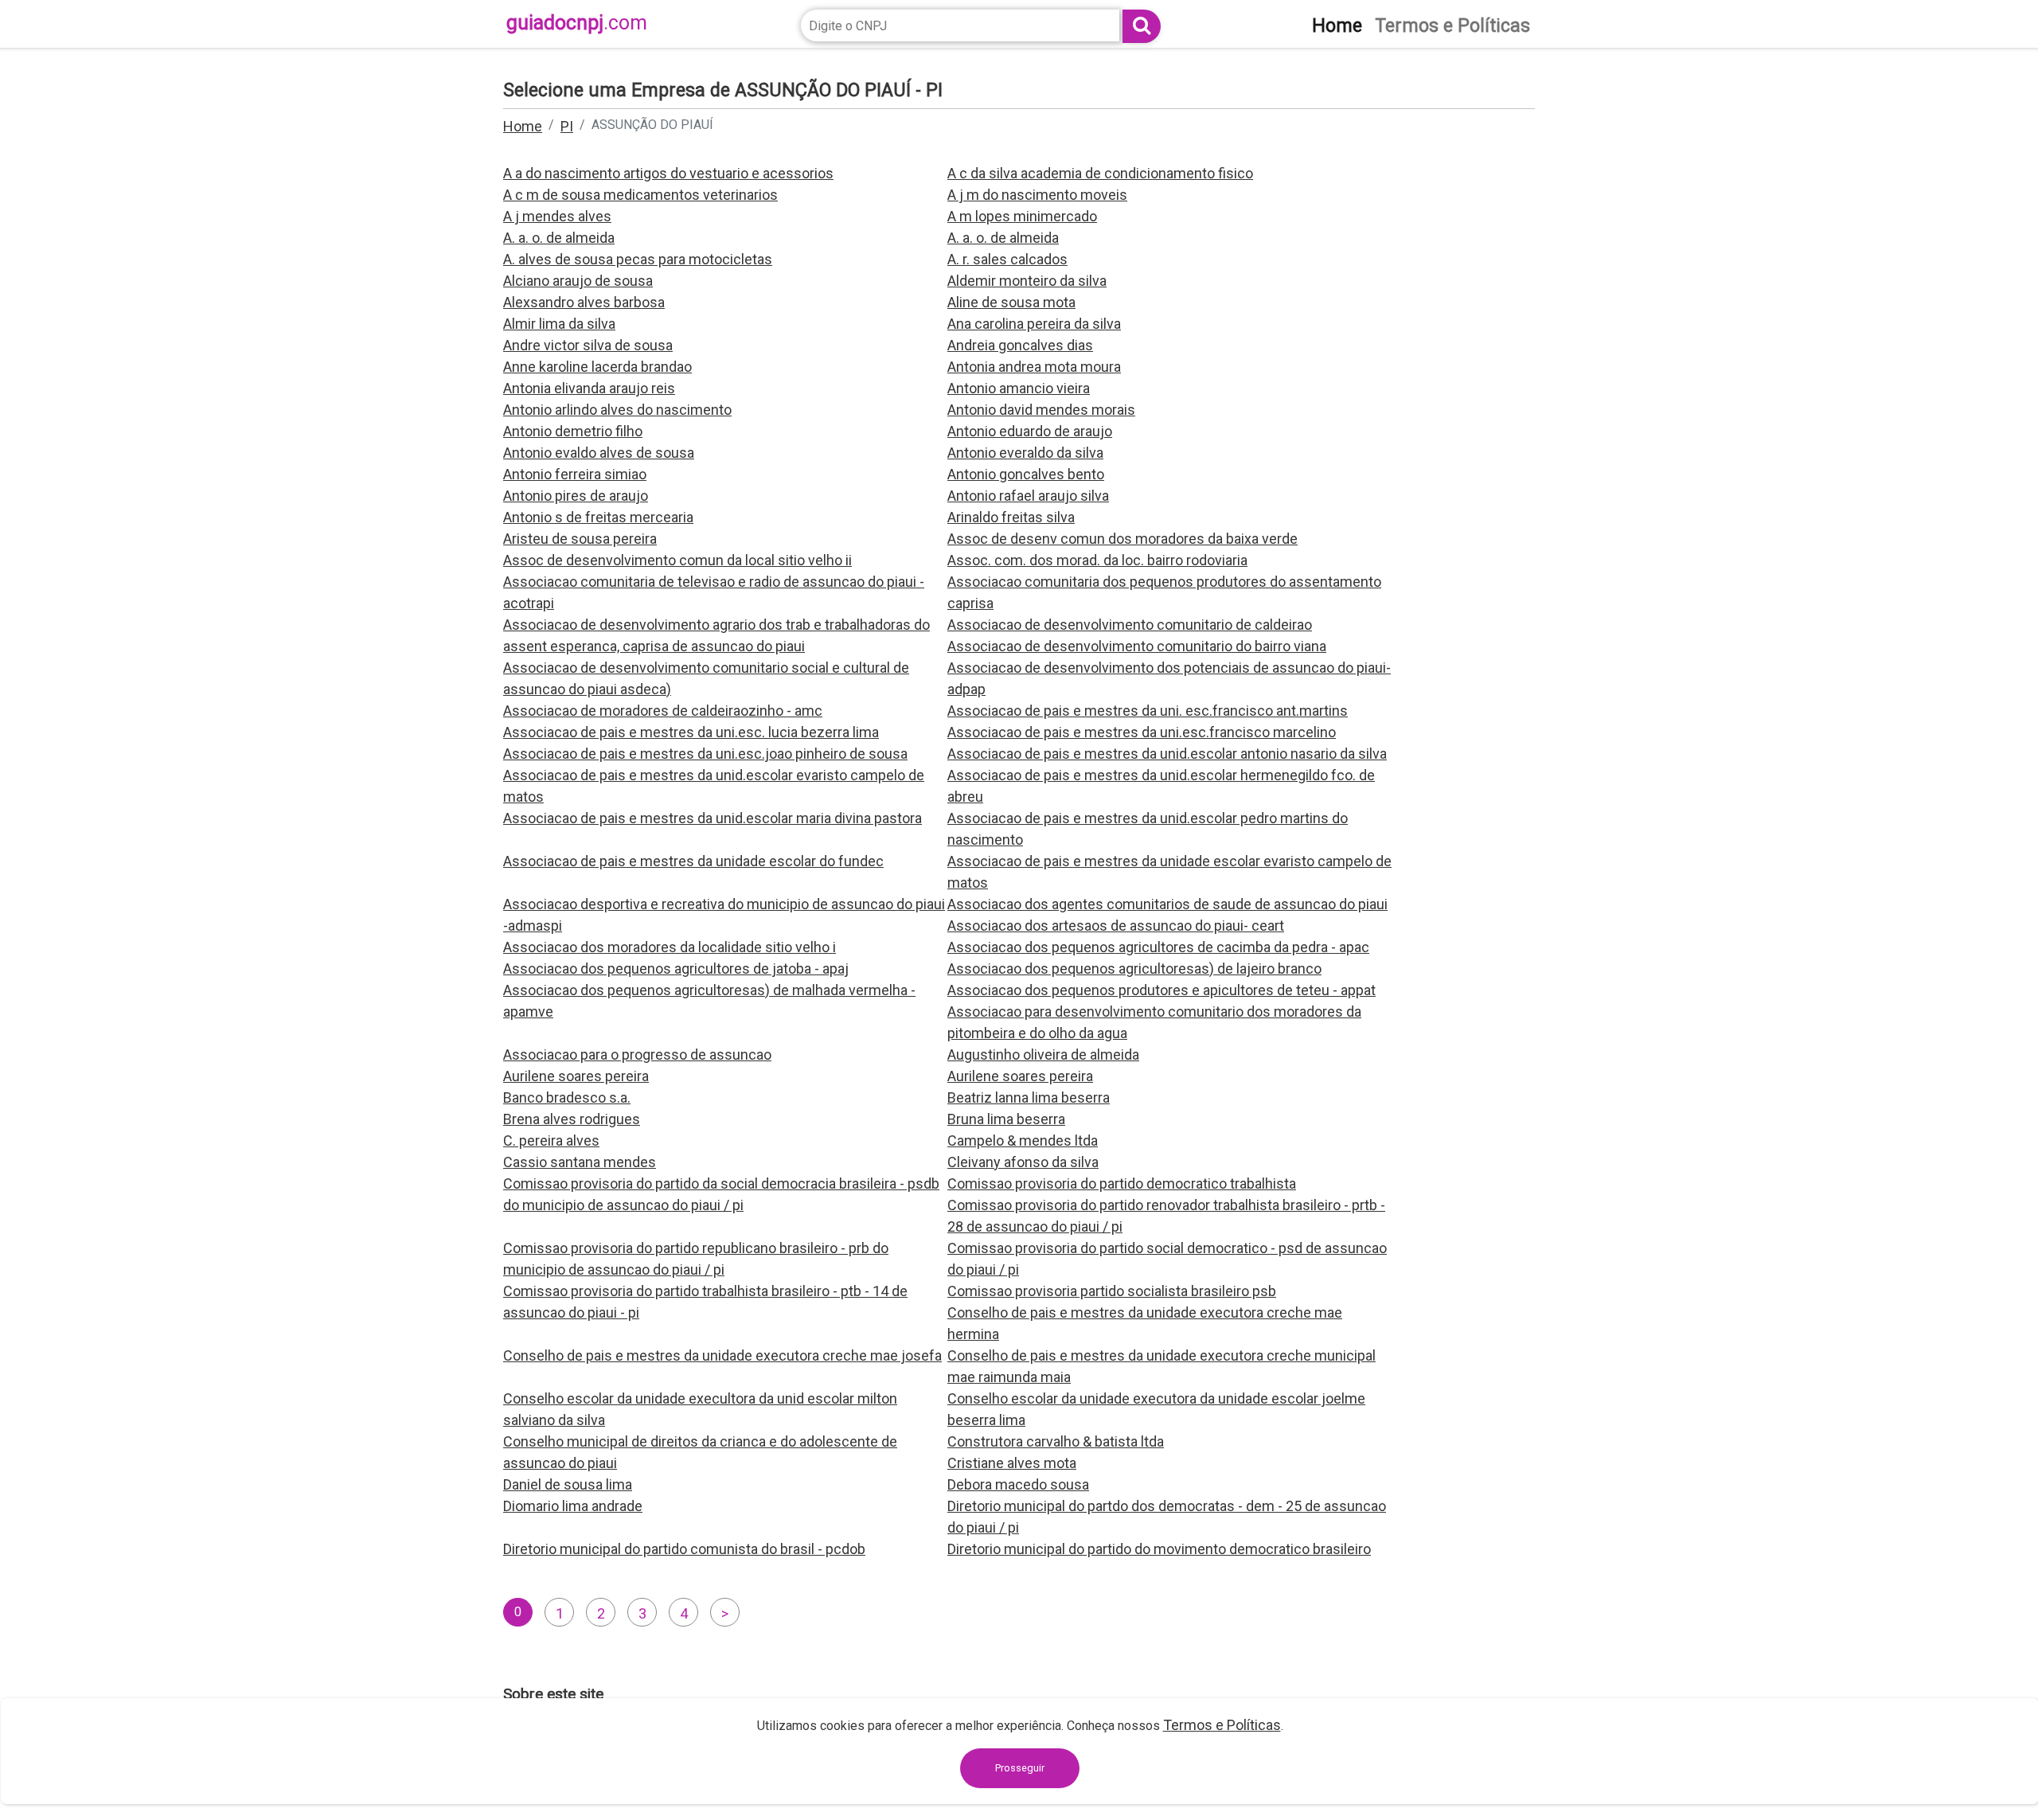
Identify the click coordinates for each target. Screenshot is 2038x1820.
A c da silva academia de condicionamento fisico (1100, 173)
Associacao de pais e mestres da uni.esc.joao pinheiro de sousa (705, 754)
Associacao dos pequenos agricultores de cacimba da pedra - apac (1158, 947)
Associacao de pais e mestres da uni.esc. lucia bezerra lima (691, 732)
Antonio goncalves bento (1026, 474)
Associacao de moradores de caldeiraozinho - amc (663, 711)
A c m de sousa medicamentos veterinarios (640, 195)
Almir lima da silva (559, 324)
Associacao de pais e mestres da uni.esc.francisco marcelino (1142, 732)
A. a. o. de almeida (559, 238)
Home (523, 126)
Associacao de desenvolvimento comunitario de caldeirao (1130, 625)
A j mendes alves (557, 216)
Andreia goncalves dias (1020, 345)
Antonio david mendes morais (1041, 410)
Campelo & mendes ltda (1023, 1140)
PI (567, 126)
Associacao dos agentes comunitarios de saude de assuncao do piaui (1167, 904)
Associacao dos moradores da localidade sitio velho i (670, 947)
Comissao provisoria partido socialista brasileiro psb (1112, 1291)
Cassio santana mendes (580, 1162)
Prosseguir (1020, 1768)
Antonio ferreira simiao (575, 474)
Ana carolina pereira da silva (1034, 324)
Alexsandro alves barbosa (584, 302)
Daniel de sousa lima (568, 1484)
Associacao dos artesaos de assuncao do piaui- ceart (1116, 926)
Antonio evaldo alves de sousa (599, 453)
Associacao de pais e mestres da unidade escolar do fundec (693, 861)
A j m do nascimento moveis (1037, 195)
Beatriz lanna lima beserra (1029, 1097)
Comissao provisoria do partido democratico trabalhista (1122, 1183)
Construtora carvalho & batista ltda (1056, 1441)
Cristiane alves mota (1012, 1463)
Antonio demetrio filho (573, 431)
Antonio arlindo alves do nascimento (617, 410)
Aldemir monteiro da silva (1027, 281)
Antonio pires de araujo (576, 496)
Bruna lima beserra (1006, 1119)
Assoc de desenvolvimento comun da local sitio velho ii (677, 560)
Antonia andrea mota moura (1034, 367)
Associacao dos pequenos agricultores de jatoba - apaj (676, 969)
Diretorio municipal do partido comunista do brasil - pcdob (684, 1549)
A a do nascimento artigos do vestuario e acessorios (668, 173)
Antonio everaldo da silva (1025, 453)
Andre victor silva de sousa (588, 345)
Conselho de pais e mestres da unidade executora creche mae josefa (722, 1355)
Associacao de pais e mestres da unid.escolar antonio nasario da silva (1167, 754)
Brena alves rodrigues (572, 1119)
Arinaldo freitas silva (1011, 517)
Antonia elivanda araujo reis (589, 388)
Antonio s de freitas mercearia (598, 517)
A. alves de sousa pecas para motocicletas (638, 259)
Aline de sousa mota (1011, 302)
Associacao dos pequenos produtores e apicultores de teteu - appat (1162, 990)
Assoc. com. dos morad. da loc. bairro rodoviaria (1097, 560)
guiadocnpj (577, 23)
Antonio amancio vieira (1019, 388)
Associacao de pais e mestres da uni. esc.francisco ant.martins (1148, 711)
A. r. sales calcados (1007, 259)
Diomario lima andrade (573, 1506)
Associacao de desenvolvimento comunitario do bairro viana (1137, 646)
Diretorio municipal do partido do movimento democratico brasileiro (1159, 1549)
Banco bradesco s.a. (567, 1097)
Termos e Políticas (1222, 1725)
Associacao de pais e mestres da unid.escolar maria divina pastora (713, 818)
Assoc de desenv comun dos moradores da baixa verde (1122, 539)
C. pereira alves (551, 1140)
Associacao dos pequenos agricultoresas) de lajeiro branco (1134, 969)
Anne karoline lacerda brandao (597, 367)
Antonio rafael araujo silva (1028, 496)
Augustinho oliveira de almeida (1043, 1055)
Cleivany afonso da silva (1023, 1162)
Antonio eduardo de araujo (1030, 431)
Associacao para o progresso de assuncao (637, 1055)
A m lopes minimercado (1022, 216)
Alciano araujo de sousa (578, 281)
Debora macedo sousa (1018, 1484)
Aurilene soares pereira (576, 1076)
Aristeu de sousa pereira (580, 539)
